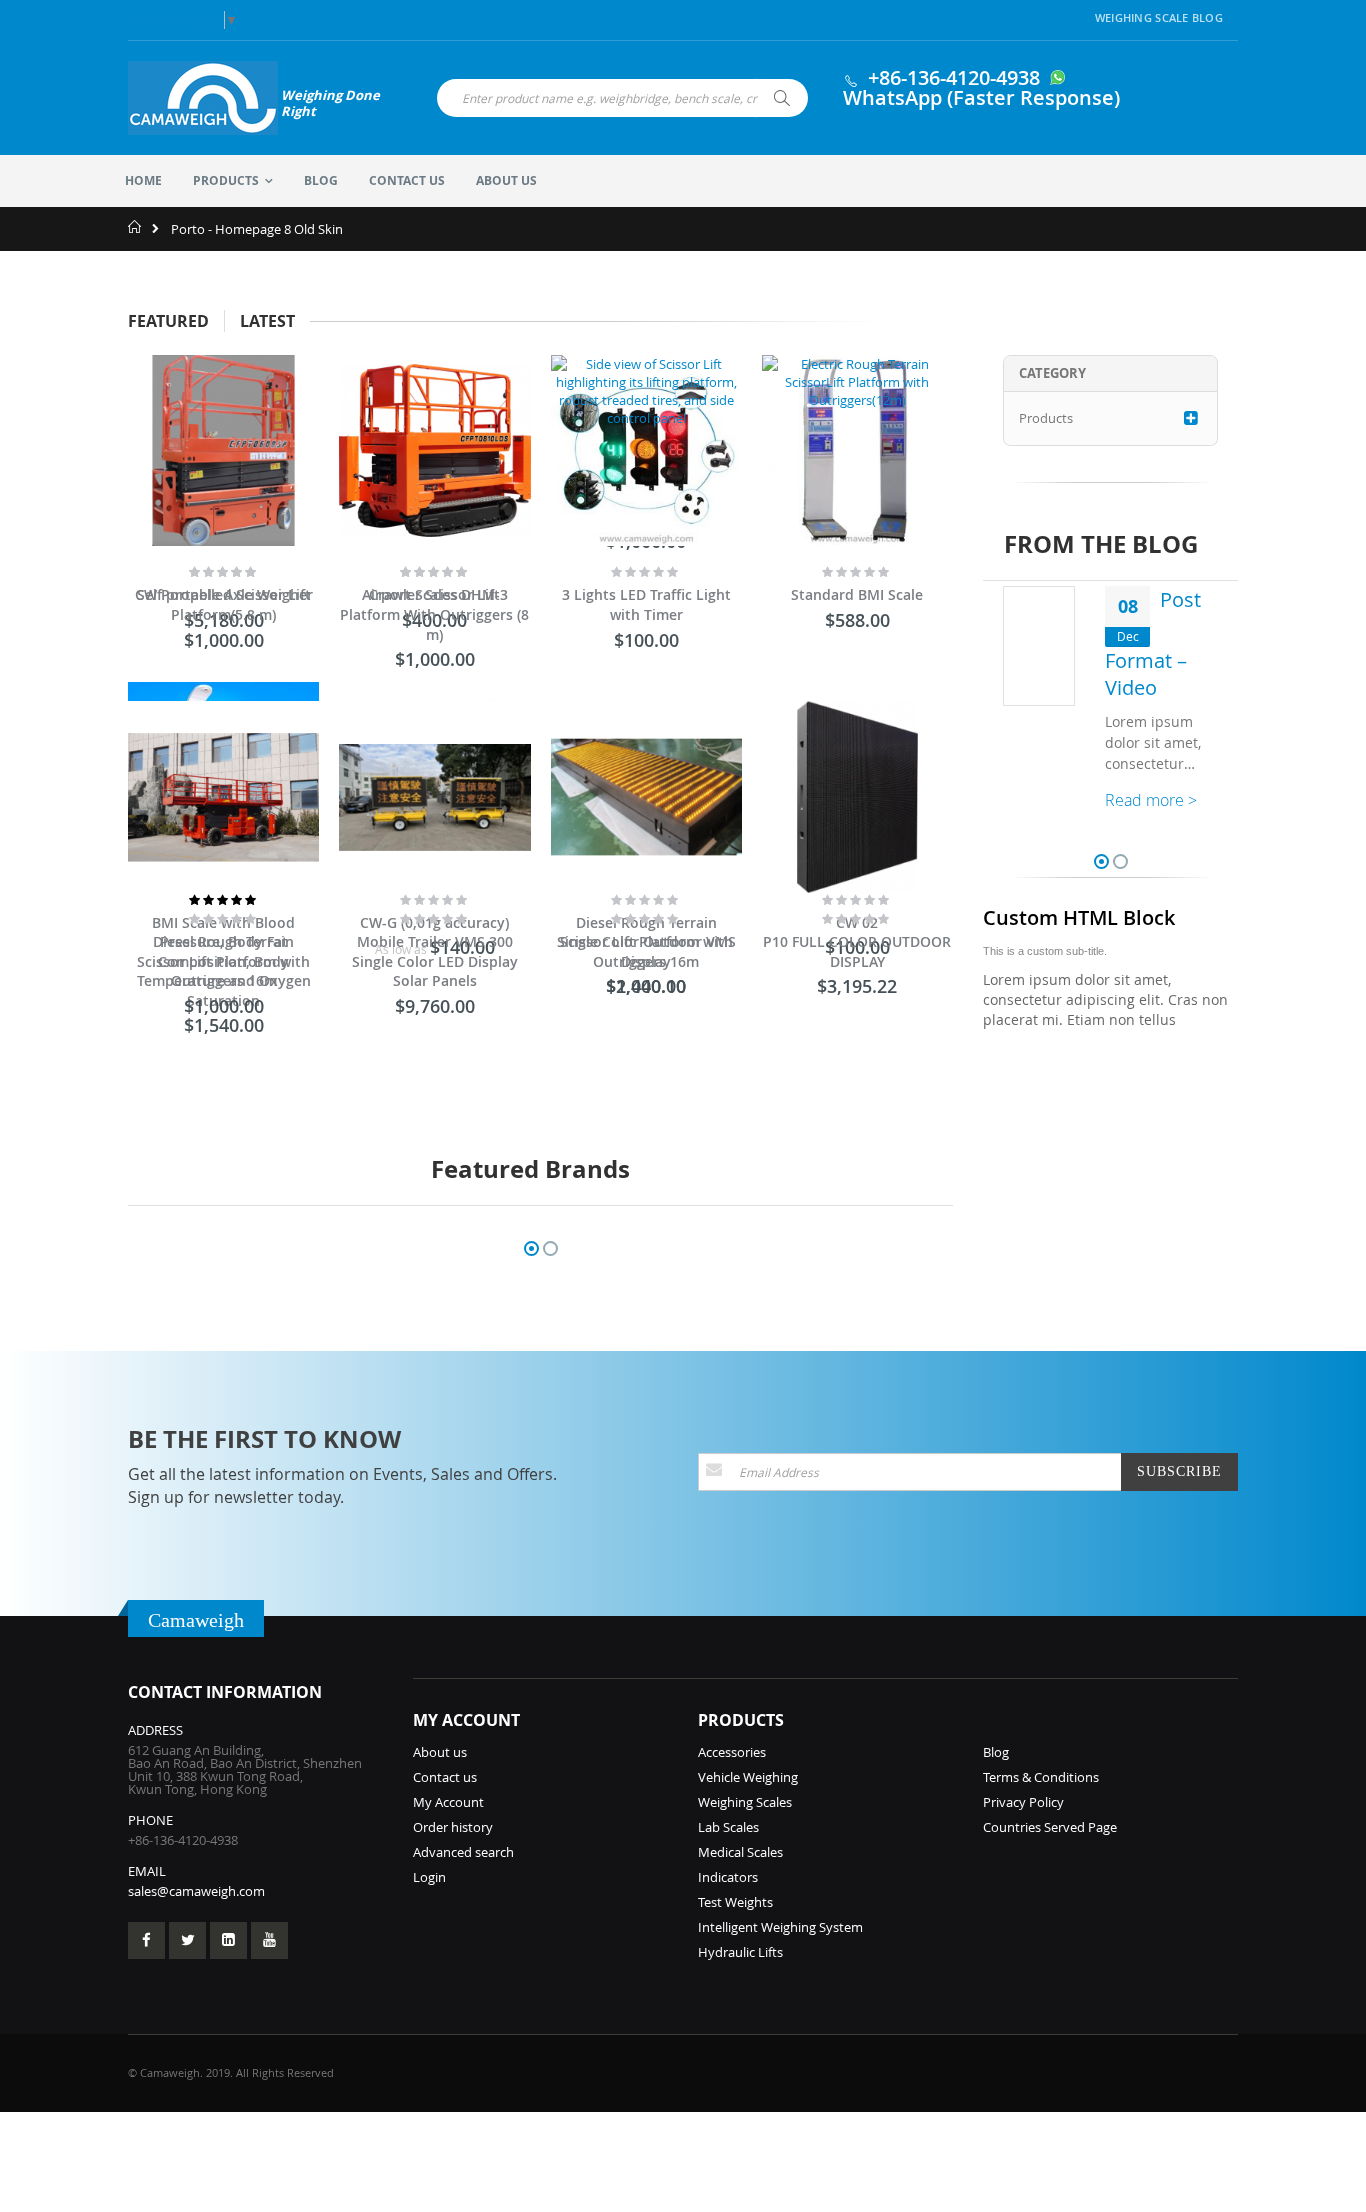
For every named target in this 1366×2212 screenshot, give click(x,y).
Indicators (728, 1877)
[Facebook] (146, 1940)
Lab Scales (728, 1827)
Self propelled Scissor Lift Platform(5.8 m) (224, 604)
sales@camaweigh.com (196, 1891)
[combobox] (622, 98)
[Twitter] (187, 1940)
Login (429, 1877)
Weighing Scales (745, 1802)
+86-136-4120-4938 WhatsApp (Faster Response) (981, 87)
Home (135, 227)
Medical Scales (740, 1852)
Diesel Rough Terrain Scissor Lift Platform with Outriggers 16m (223, 961)
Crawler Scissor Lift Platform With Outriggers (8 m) (434, 614)
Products (1046, 418)
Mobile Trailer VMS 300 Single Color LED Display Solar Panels (435, 961)
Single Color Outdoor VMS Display (646, 951)
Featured (168, 321)
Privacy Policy (1023, 1802)
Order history (453, 1827)
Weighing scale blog (1159, 17)
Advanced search (463, 1852)
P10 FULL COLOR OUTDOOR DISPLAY (857, 951)
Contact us (445, 1777)
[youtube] (269, 1940)
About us (440, 1752)
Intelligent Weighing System (780, 1927)
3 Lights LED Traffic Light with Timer (646, 604)
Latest (267, 321)
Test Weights (735, 1902)
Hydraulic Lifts (740, 1952)
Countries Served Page (1050, 1827)
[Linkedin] (228, 1940)
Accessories (732, 1752)
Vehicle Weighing (748, 1777)
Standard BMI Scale (857, 594)
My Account (448, 1802)
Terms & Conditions (1041, 1777)
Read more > (1151, 800)
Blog (996, 1752)
